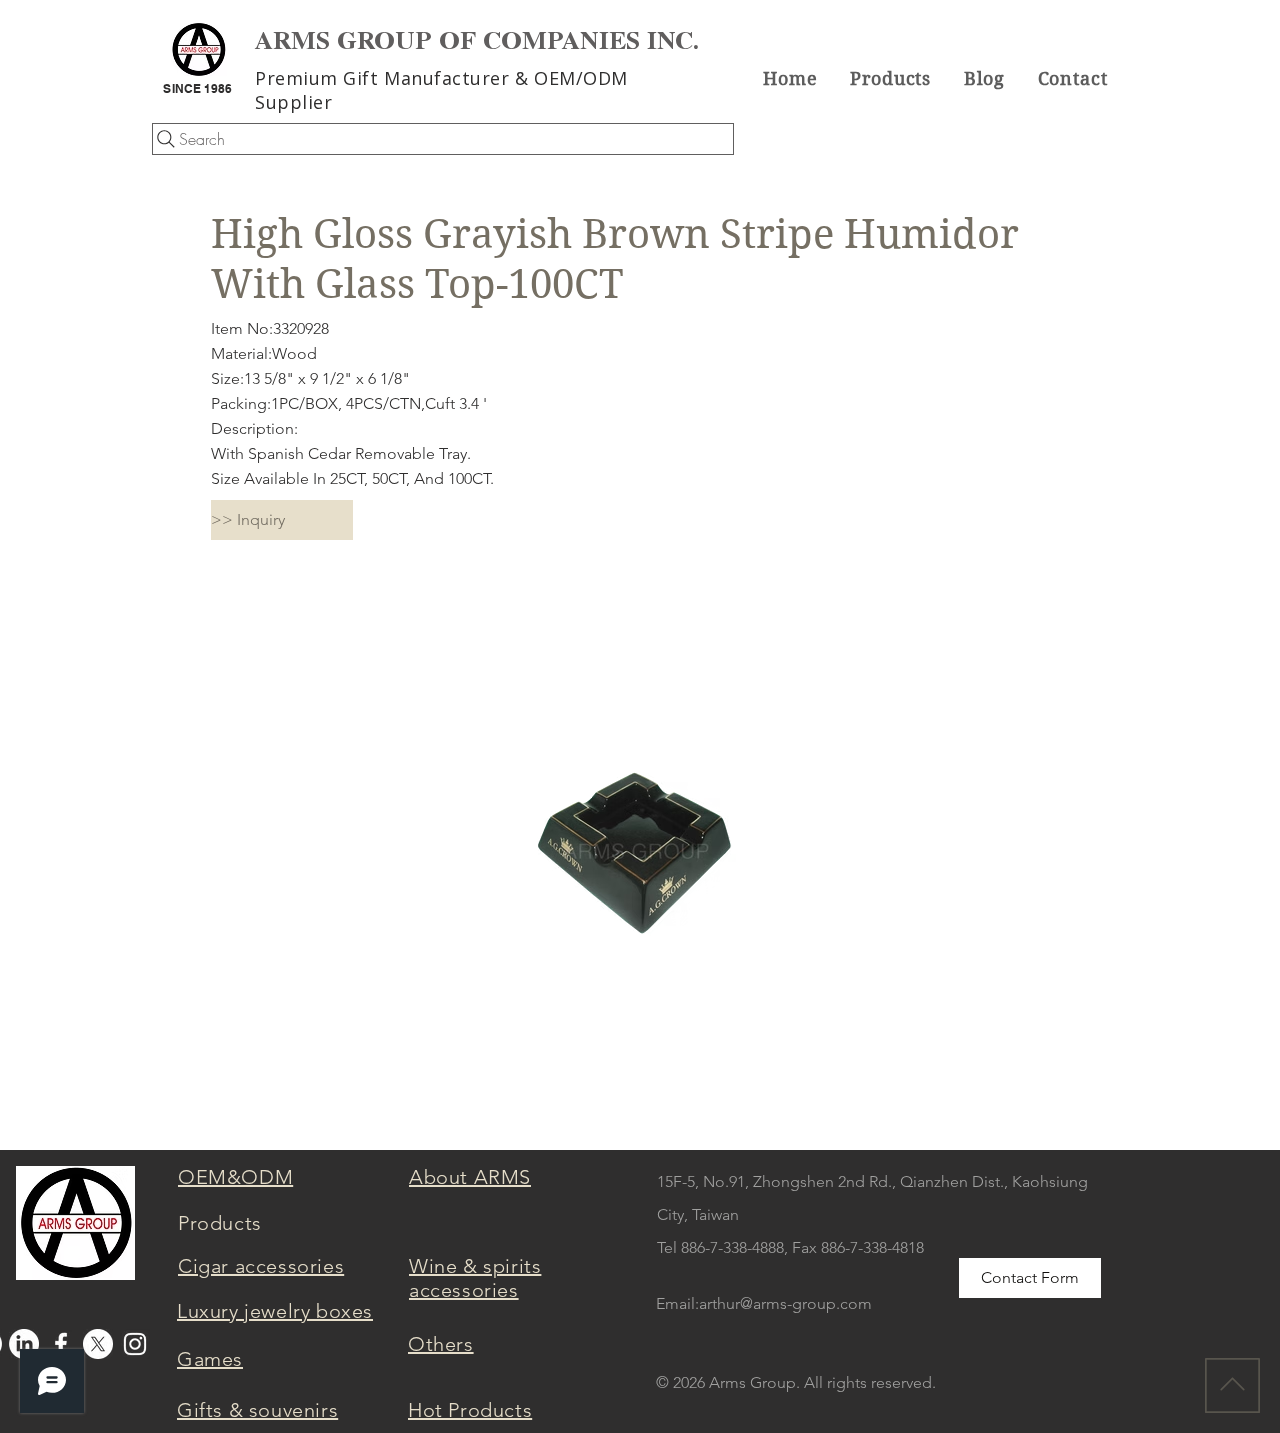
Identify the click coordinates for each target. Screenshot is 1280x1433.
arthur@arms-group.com (785, 1303)
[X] (98, 1344)
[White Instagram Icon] (135, 1344)
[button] (891, 78)
